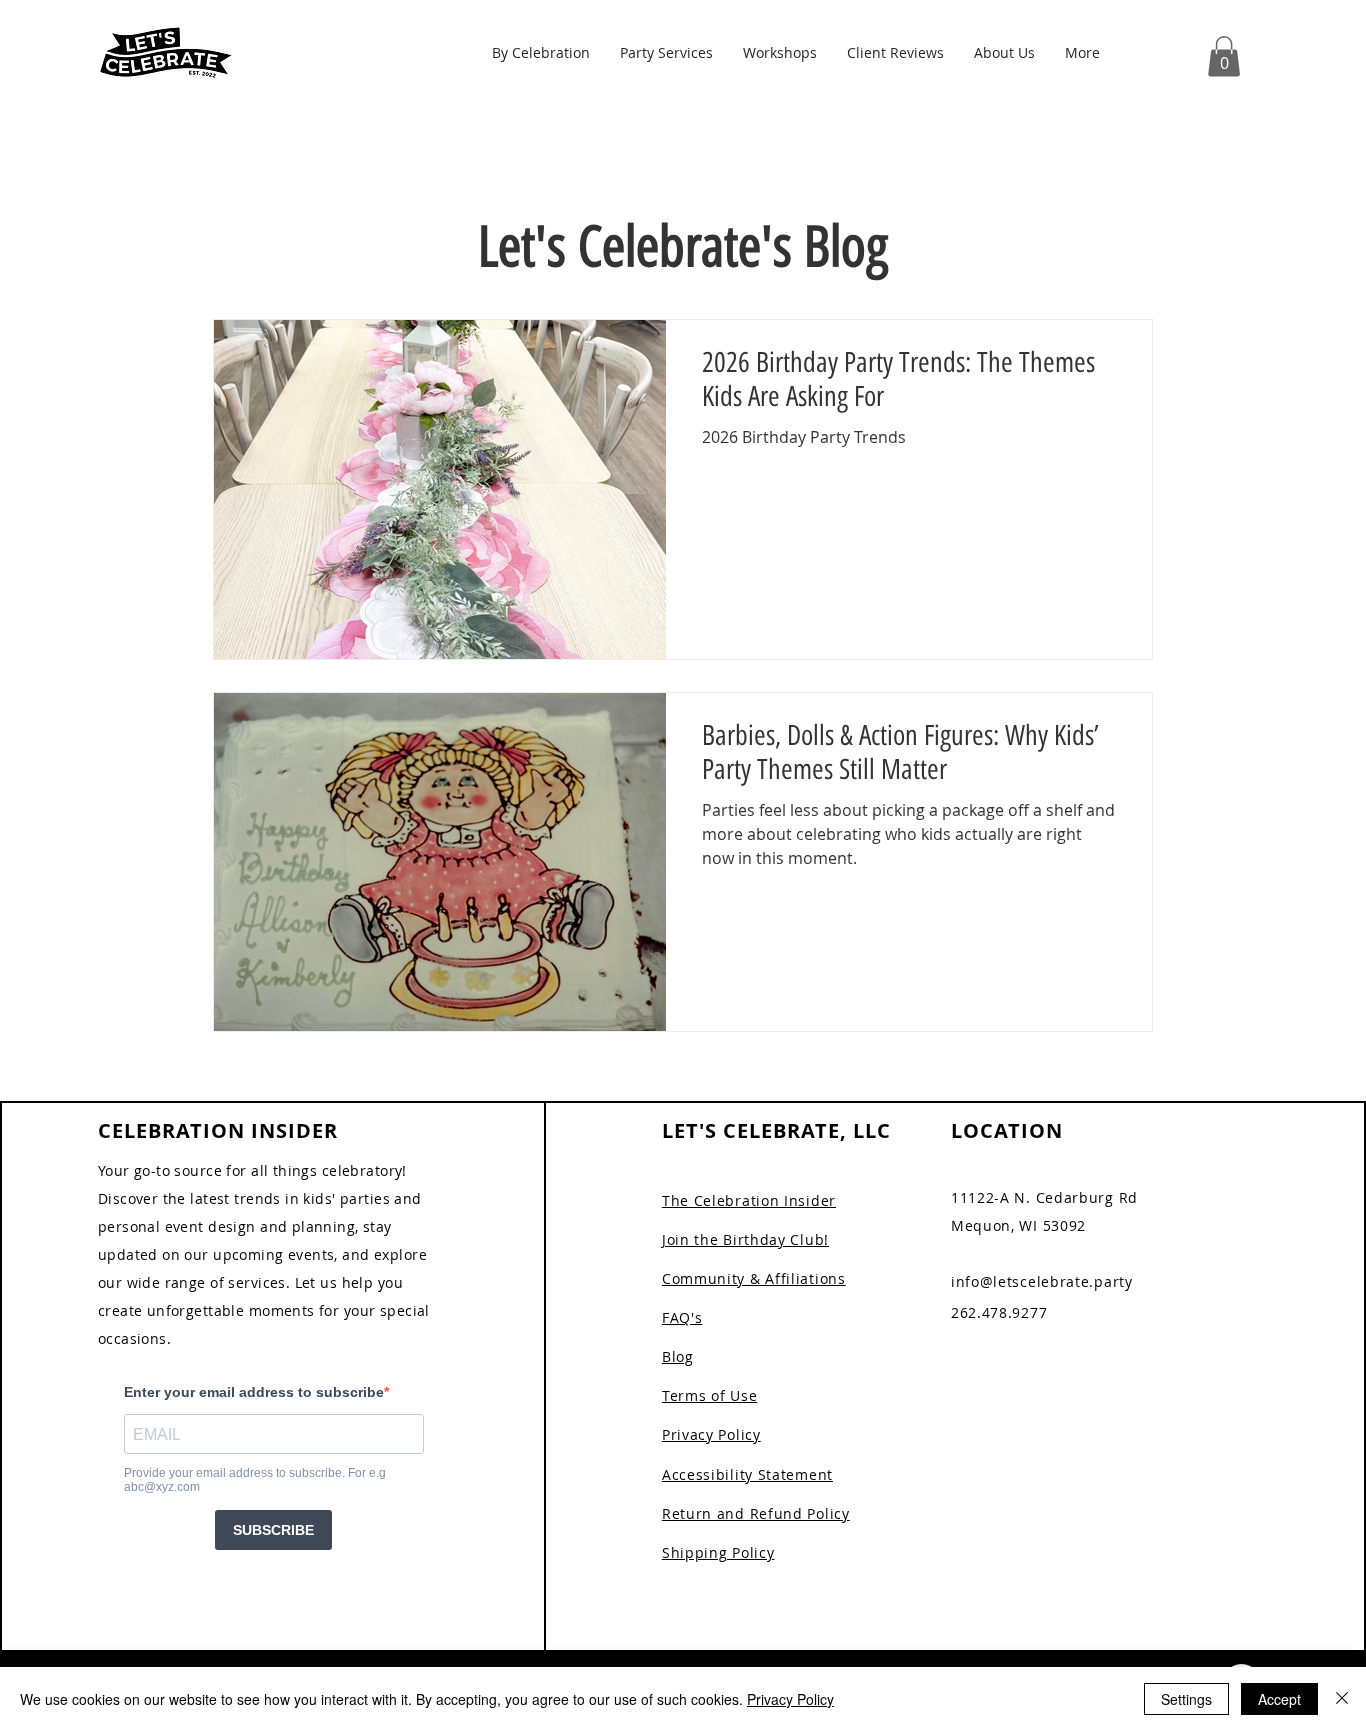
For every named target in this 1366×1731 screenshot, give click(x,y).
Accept (1279, 1699)
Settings (1186, 1699)
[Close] (1342, 1699)
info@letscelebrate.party (1042, 1281)
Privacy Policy (790, 1699)
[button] (541, 52)
